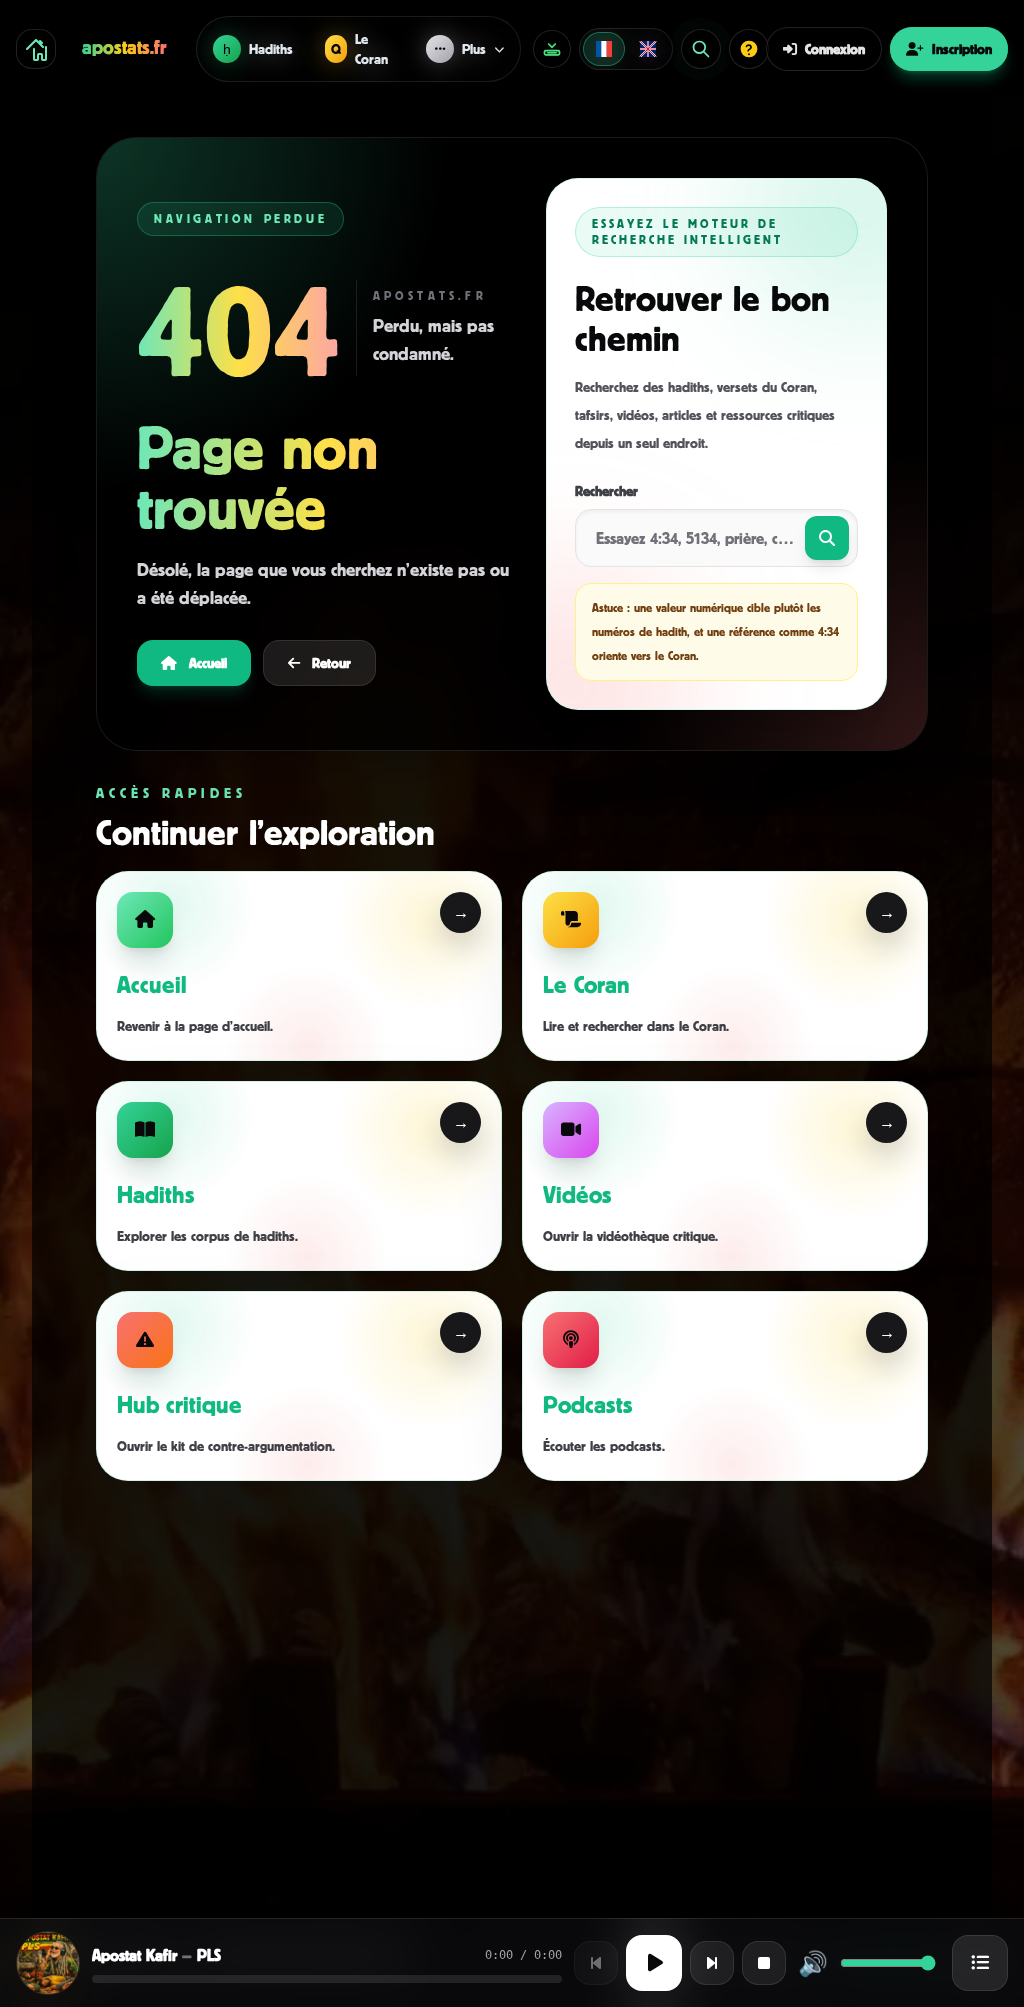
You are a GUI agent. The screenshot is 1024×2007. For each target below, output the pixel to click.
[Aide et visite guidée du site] (749, 49)
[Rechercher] (701, 49)
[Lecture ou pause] (654, 1963)
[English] (648, 49)
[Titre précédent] (596, 1963)
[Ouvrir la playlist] (980, 1963)
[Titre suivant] (712, 1963)
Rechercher (606, 490)
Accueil (208, 662)
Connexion (835, 48)
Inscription (962, 48)
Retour (331, 662)
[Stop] (764, 1963)
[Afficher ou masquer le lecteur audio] (552, 49)
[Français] (604, 49)
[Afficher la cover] (48, 1963)
